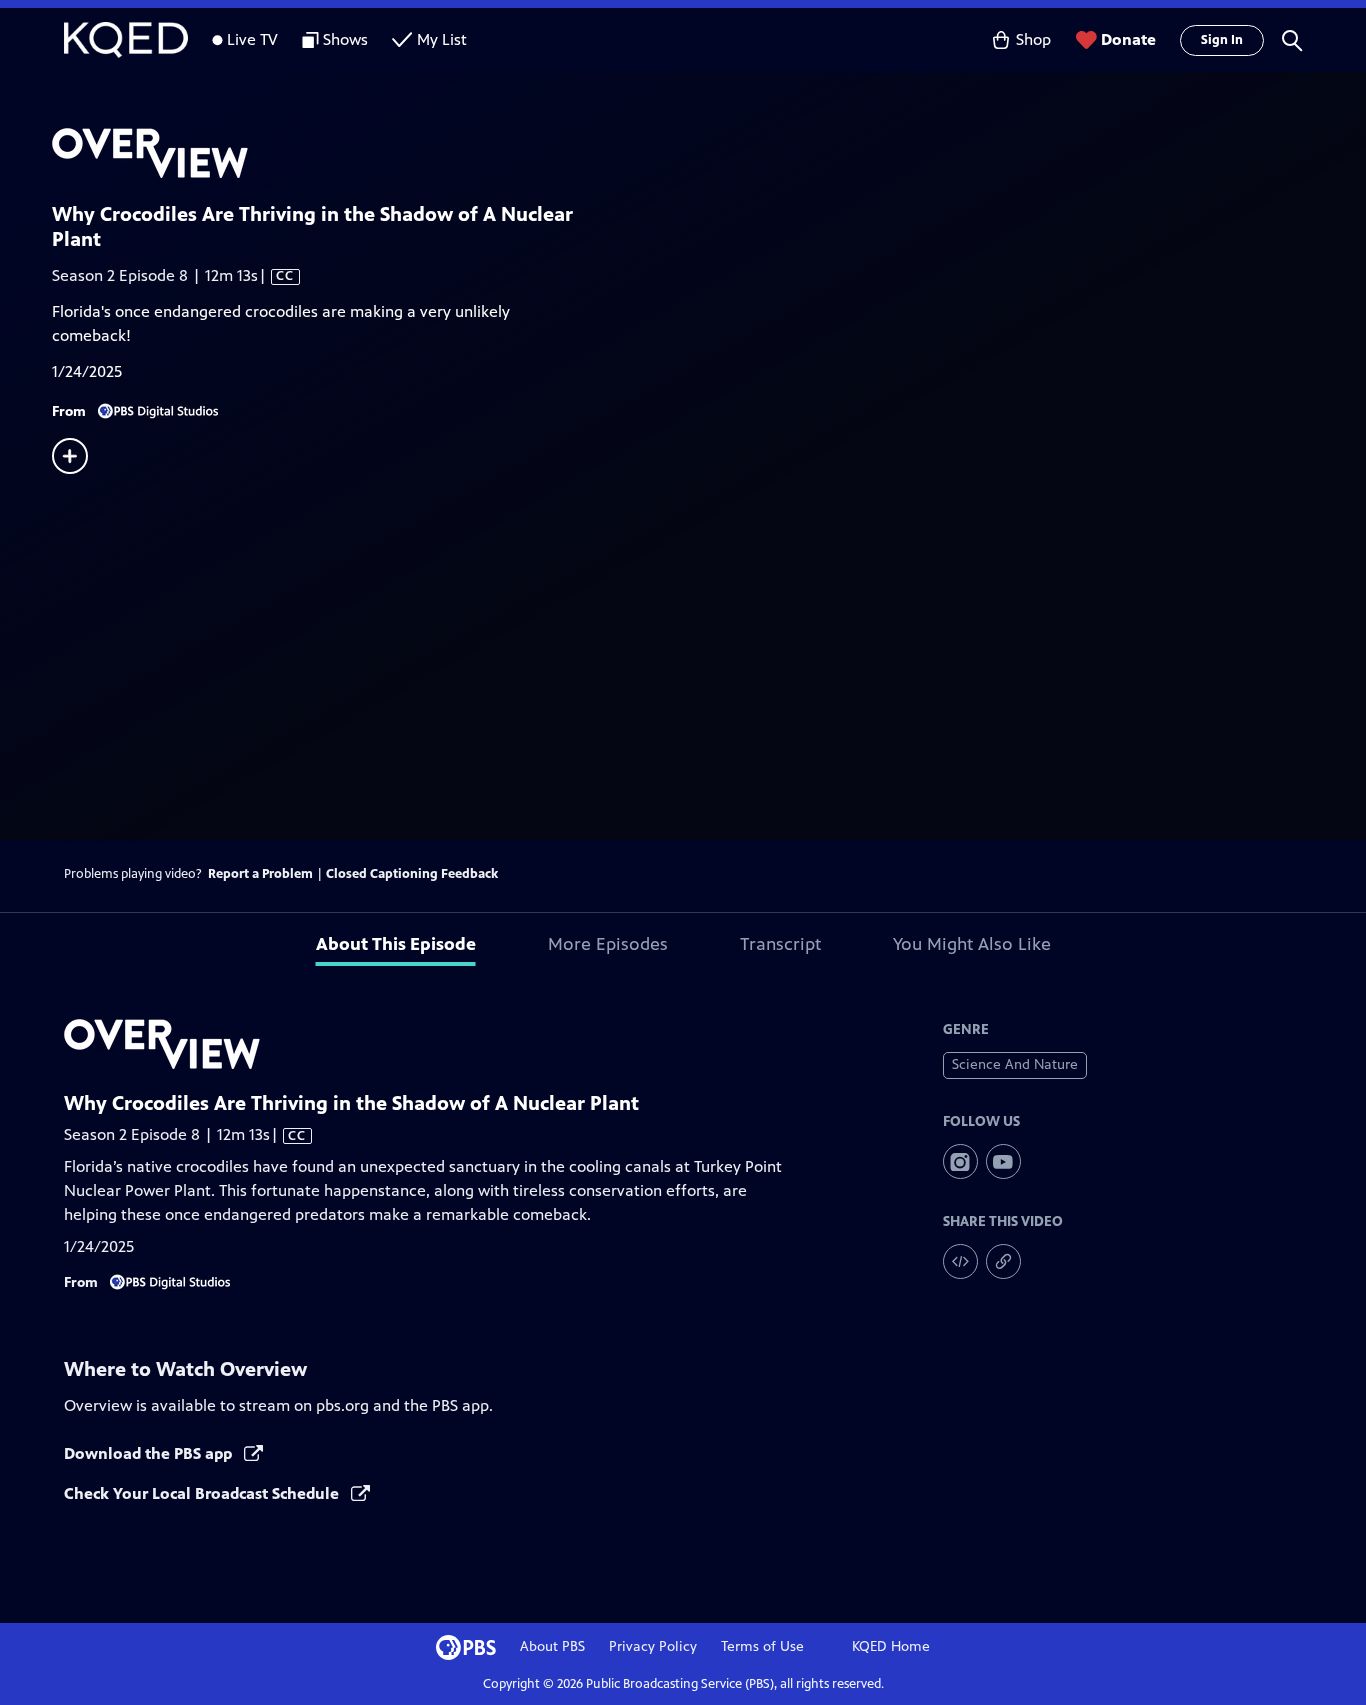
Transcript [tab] (780, 944)
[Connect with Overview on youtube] (1003, 1161)
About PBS (552, 1646)
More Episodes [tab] (608, 944)
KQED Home (891, 1646)
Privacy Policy (653, 1646)
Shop (1033, 39)
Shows (345, 39)
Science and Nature (1015, 1064)
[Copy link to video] (1003, 1261)
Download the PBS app (150, 1453)
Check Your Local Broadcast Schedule (203, 1493)
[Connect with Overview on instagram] (960, 1161)
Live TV (252, 39)
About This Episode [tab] (396, 944)
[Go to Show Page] (709, 153)
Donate (1128, 39)
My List (442, 39)
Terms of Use (762, 1646)
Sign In (1222, 40)
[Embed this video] (960, 1261)
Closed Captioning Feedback (412, 874)
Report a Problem (260, 874)
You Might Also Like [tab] (972, 944)
